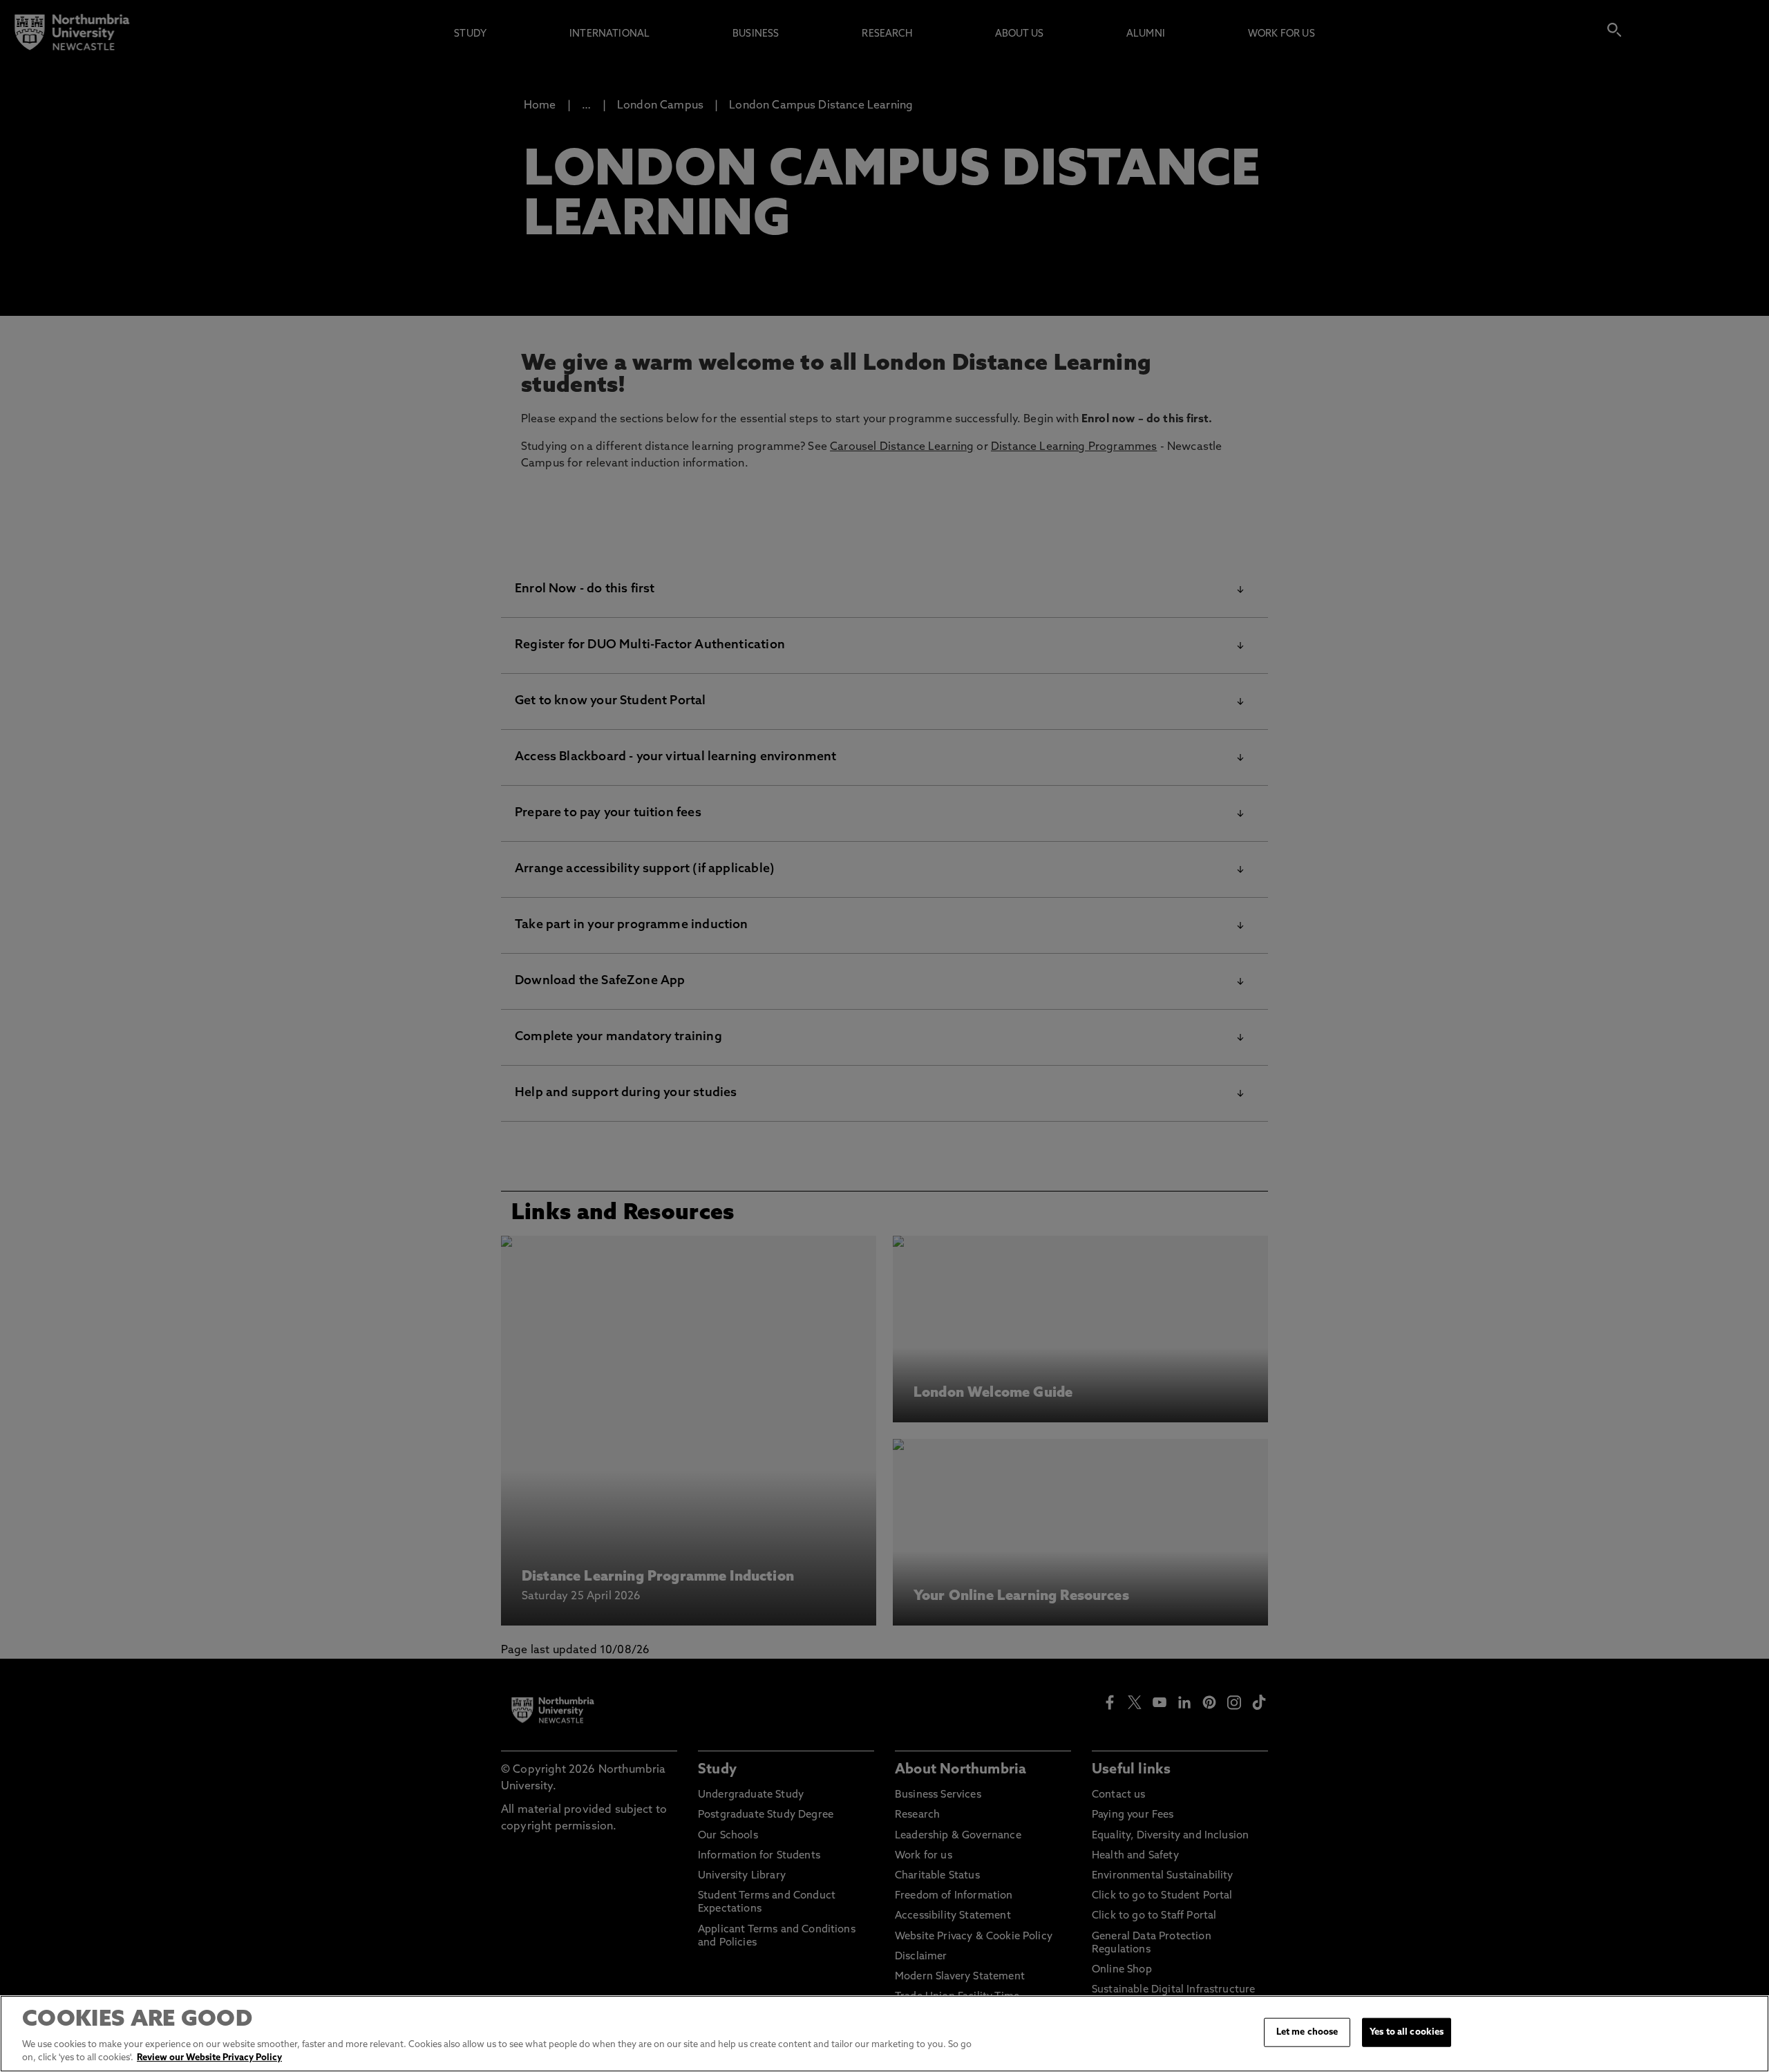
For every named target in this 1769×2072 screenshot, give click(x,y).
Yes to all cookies (1407, 2032)
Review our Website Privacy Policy (209, 2058)
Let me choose (1307, 2032)
